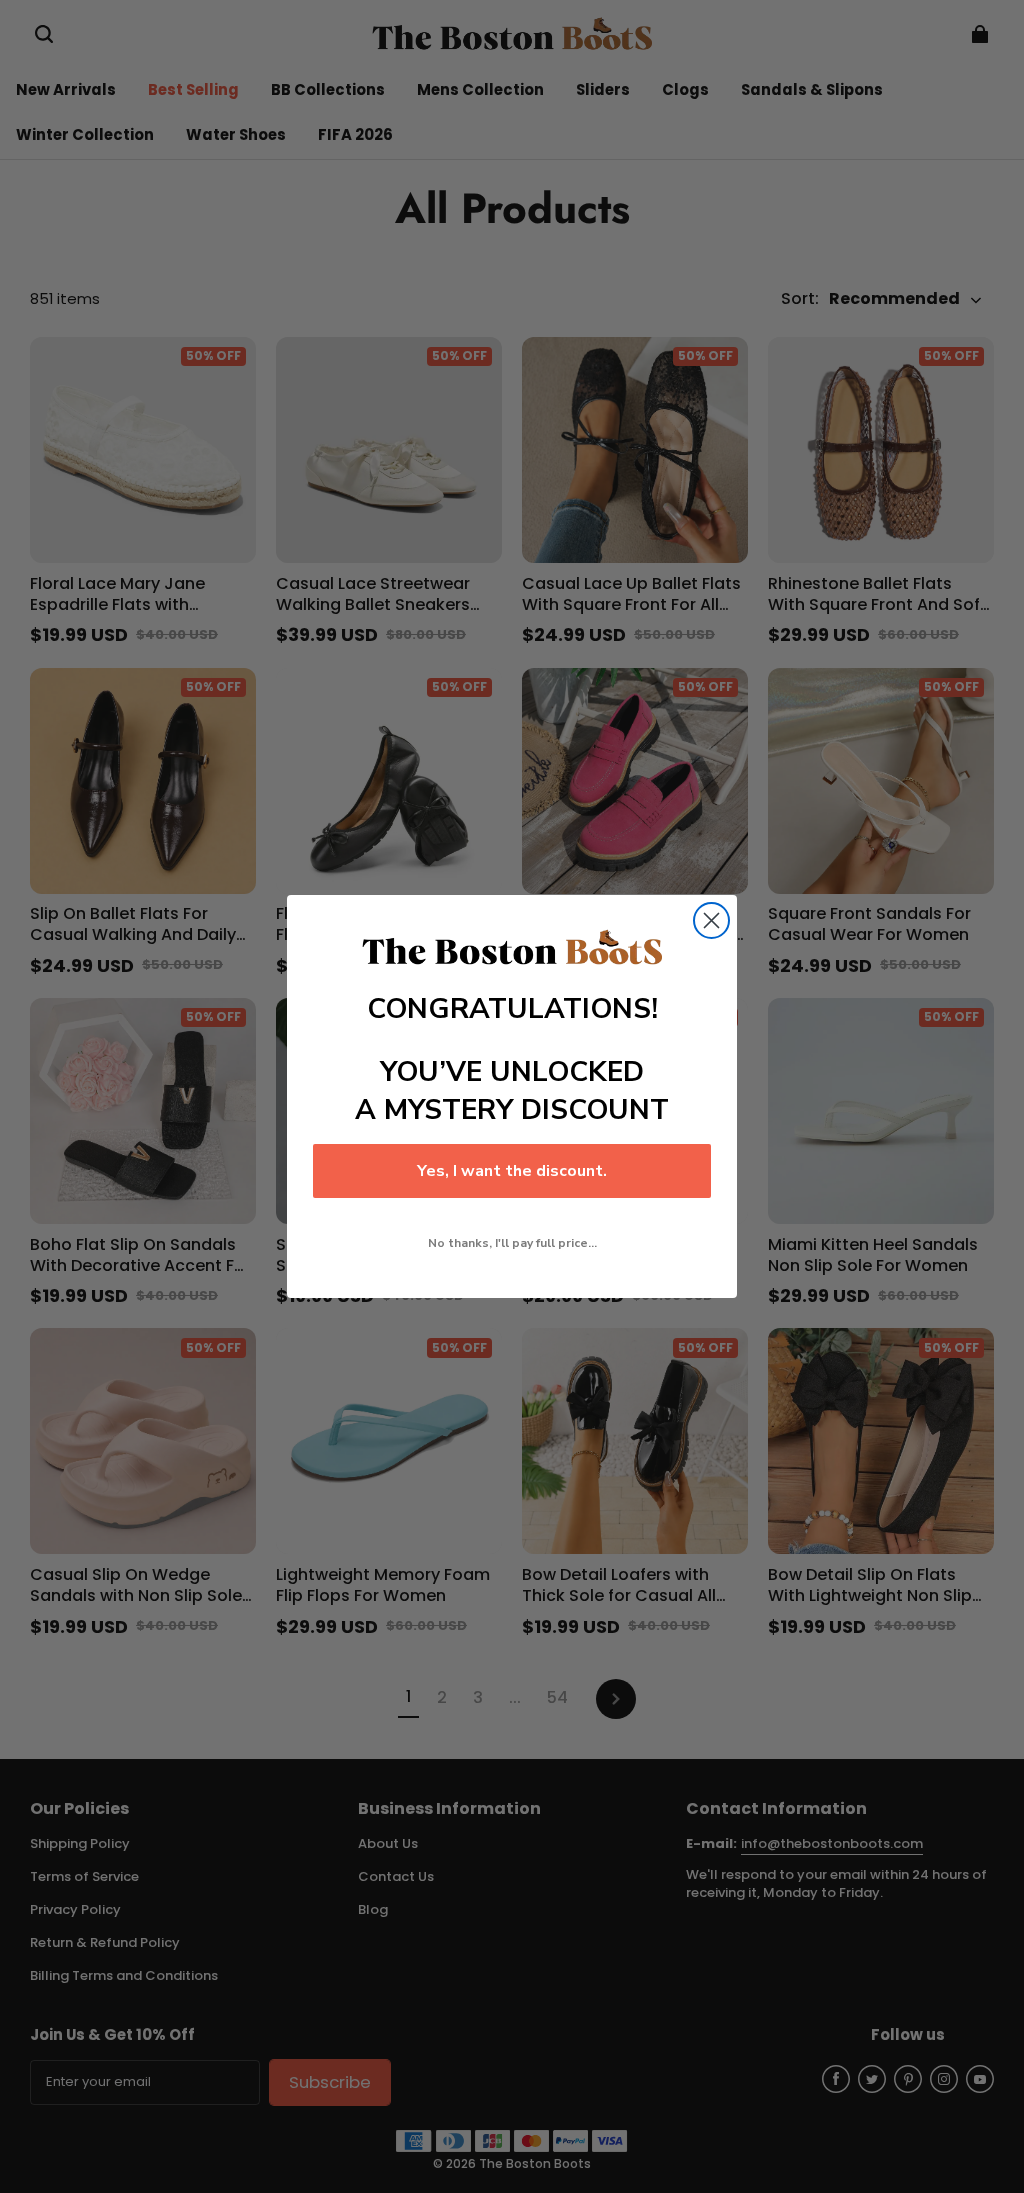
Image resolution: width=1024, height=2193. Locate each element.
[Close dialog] (711, 920)
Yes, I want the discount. (512, 1171)
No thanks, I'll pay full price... (512, 1243)
